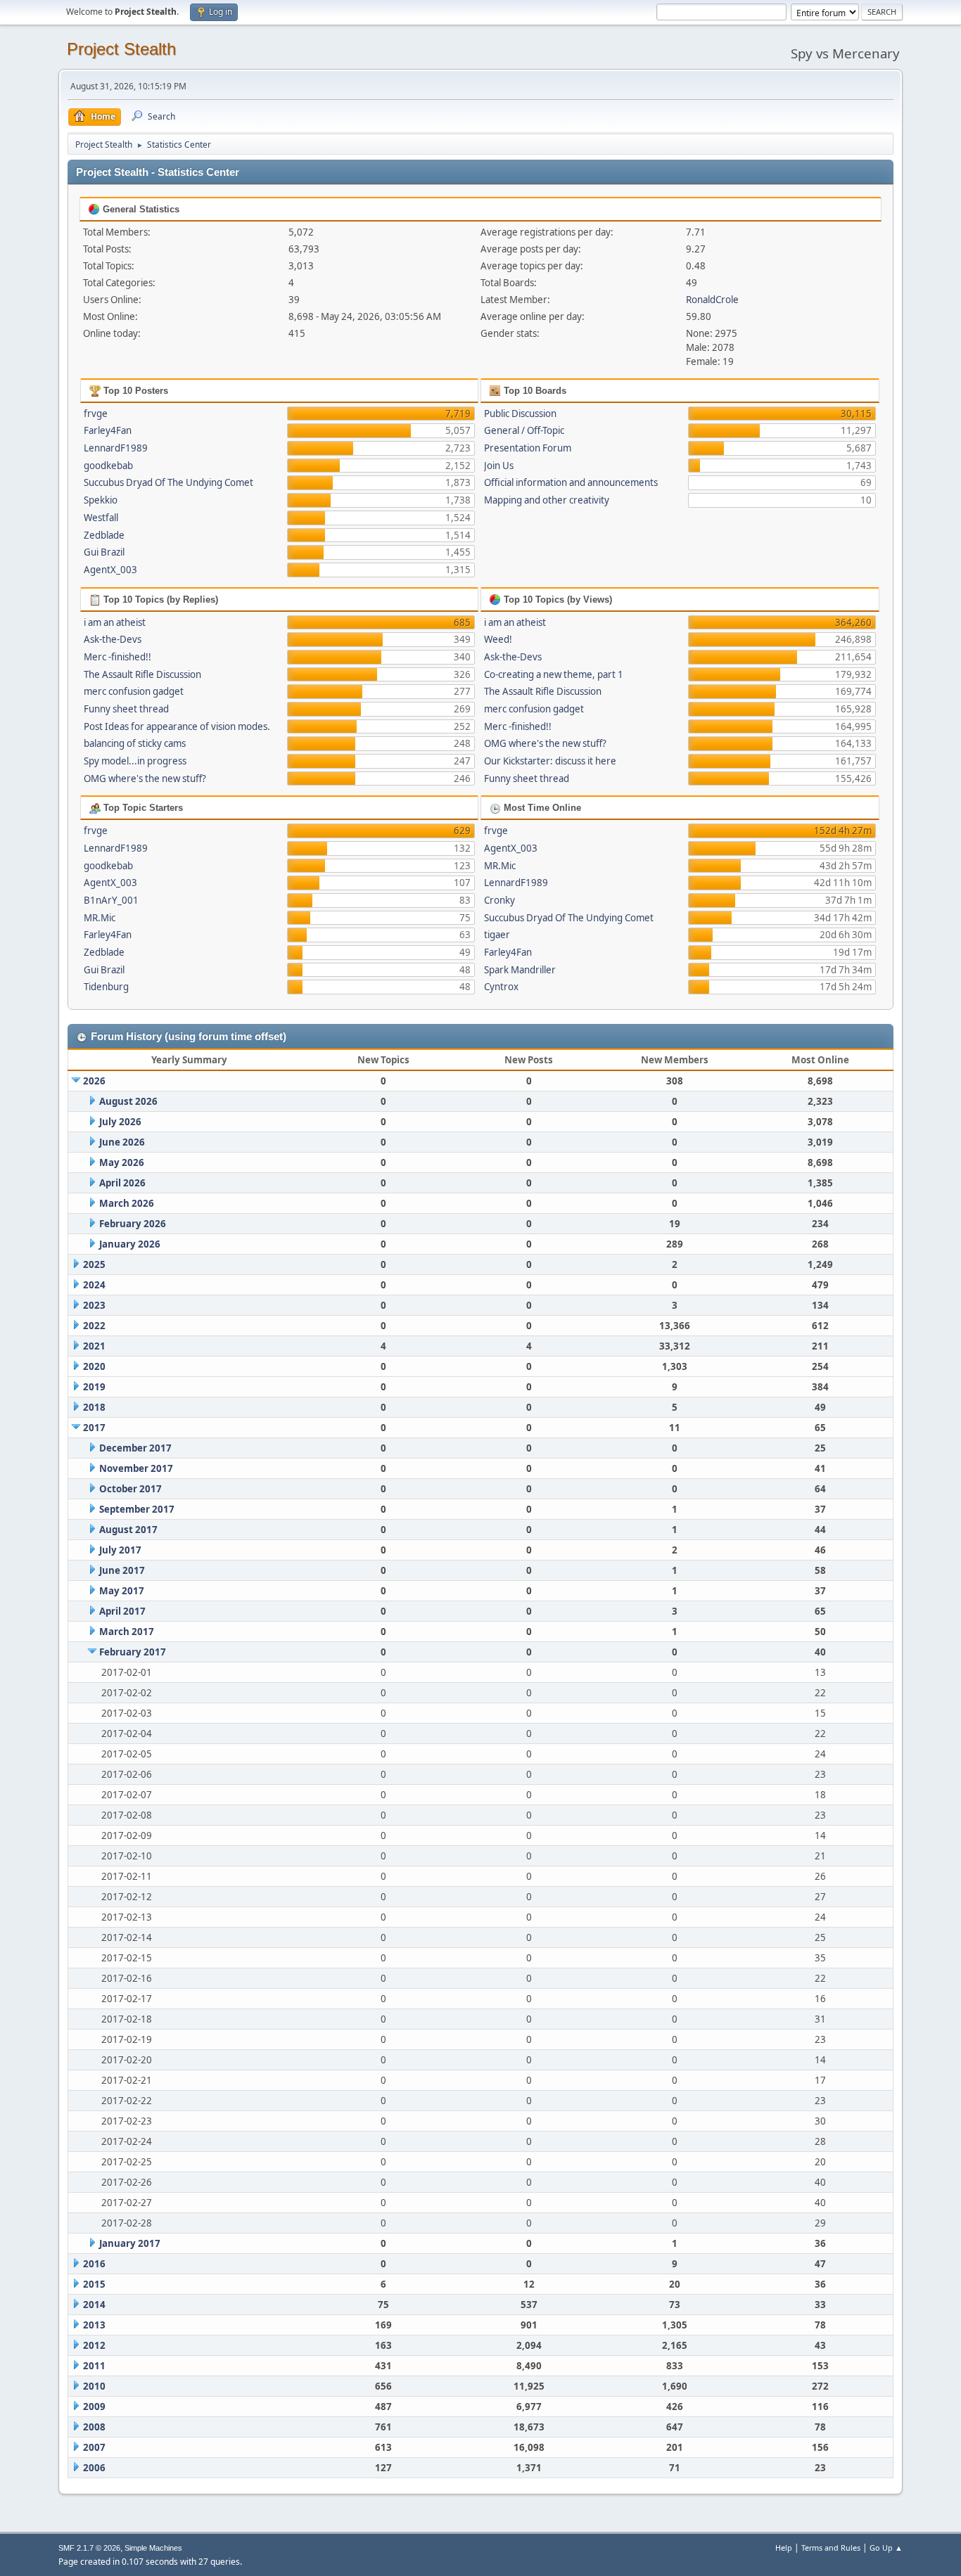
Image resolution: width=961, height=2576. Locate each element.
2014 (94, 2305)
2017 (94, 1428)
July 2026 (120, 1122)
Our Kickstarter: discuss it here (550, 761)
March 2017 (127, 1632)
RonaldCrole (712, 300)
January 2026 (130, 1244)
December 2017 (135, 1448)
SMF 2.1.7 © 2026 (89, 2548)
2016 (94, 2264)
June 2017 (122, 1570)
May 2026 (122, 1162)
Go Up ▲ (886, 2548)
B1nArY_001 (111, 900)
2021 (94, 1346)
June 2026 (122, 1142)
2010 (94, 2386)
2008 (94, 2427)
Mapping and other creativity (547, 500)
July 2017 (120, 1550)
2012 (94, 2345)
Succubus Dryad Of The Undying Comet (168, 482)
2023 (94, 1305)
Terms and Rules (831, 2548)
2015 (94, 2284)
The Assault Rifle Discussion (142, 674)
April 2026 (122, 1183)
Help (784, 2548)
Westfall (101, 518)
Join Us (499, 466)
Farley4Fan (108, 430)
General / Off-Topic (524, 430)
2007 (94, 2447)
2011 (94, 2366)
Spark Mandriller (520, 970)
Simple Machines (153, 2548)
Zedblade (104, 535)
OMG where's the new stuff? (145, 778)
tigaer (497, 935)
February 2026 (133, 1224)
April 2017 (122, 1611)
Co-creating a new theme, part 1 (554, 674)
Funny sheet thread (126, 709)
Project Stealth (121, 49)
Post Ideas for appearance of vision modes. (177, 726)
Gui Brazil (104, 552)
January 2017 (130, 2243)
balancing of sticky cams (135, 743)
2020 (94, 1366)
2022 (94, 1326)
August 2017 (128, 1530)
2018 (94, 1407)
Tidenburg (106, 987)
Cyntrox (501, 987)
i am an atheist (115, 622)
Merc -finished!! (117, 657)
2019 (94, 1387)
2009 (94, 2407)
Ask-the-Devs (113, 639)
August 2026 (128, 1101)
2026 (94, 1081)
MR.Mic (100, 918)
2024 (94, 1285)
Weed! (498, 639)
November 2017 (136, 1468)
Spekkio (101, 500)
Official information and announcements (571, 482)
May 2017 (122, 1591)
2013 (94, 2325)
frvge (96, 414)
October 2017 (131, 1489)
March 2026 (127, 1203)
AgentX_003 (110, 570)
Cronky (499, 900)
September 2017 (137, 1509)
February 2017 (133, 1652)
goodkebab (108, 466)
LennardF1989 (116, 448)
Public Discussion (520, 414)
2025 (94, 1264)
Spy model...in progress (135, 761)
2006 (94, 2468)
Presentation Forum (528, 448)
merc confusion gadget (134, 691)
